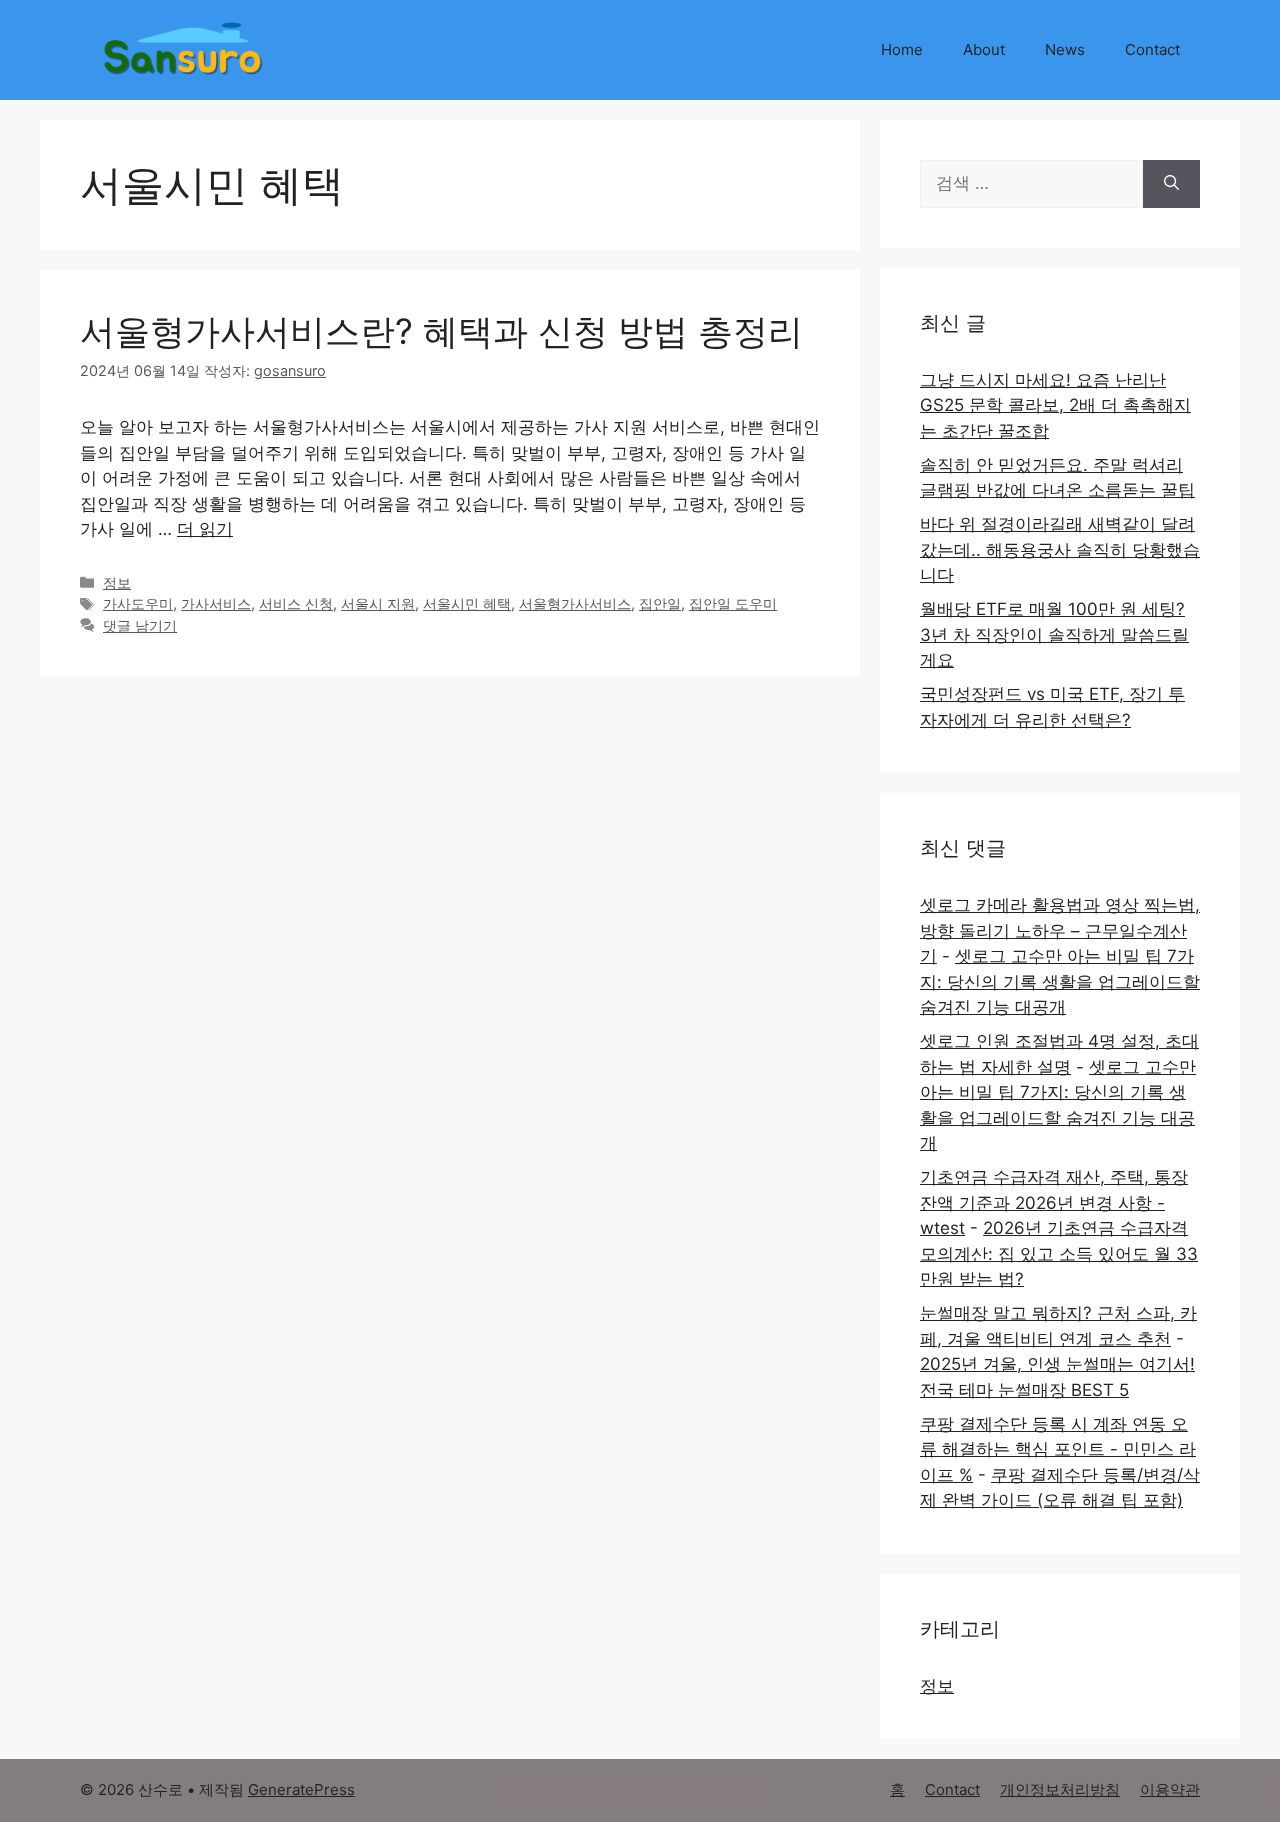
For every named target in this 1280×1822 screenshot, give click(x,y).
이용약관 (1170, 1789)
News (1065, 49)
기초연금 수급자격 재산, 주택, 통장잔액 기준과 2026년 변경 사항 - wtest (1054, 1202)
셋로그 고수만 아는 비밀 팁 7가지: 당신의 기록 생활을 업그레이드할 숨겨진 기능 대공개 (1060, 981)
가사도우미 (138, 603)
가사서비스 (216, 603)
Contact (1152, 49)
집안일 (660, 603)
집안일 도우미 (733, 603)
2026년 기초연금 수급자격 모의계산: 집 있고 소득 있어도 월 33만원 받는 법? (1059, 1253)
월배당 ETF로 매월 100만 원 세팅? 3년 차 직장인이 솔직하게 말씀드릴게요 (1054, 634)
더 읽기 (205, 529)
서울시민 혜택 (467, 603)
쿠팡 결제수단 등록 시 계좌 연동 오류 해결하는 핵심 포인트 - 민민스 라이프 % (1058, 1449)
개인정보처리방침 (1060, 1789)
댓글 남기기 (140, 625)
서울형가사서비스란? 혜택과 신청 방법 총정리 (441, 331)
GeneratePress (301, 1789)
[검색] (1171, 184)
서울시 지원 (378, 603)
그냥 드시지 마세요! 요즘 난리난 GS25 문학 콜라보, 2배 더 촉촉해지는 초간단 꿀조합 (1055, 405)
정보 (117, 582)
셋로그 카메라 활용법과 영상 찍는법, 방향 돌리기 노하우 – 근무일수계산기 (1060, 930)
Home (902, 49)
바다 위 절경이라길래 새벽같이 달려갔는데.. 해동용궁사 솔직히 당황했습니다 (1060, 549)
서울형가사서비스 (575, 603)
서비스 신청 (296, 603)
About (984, 49)
